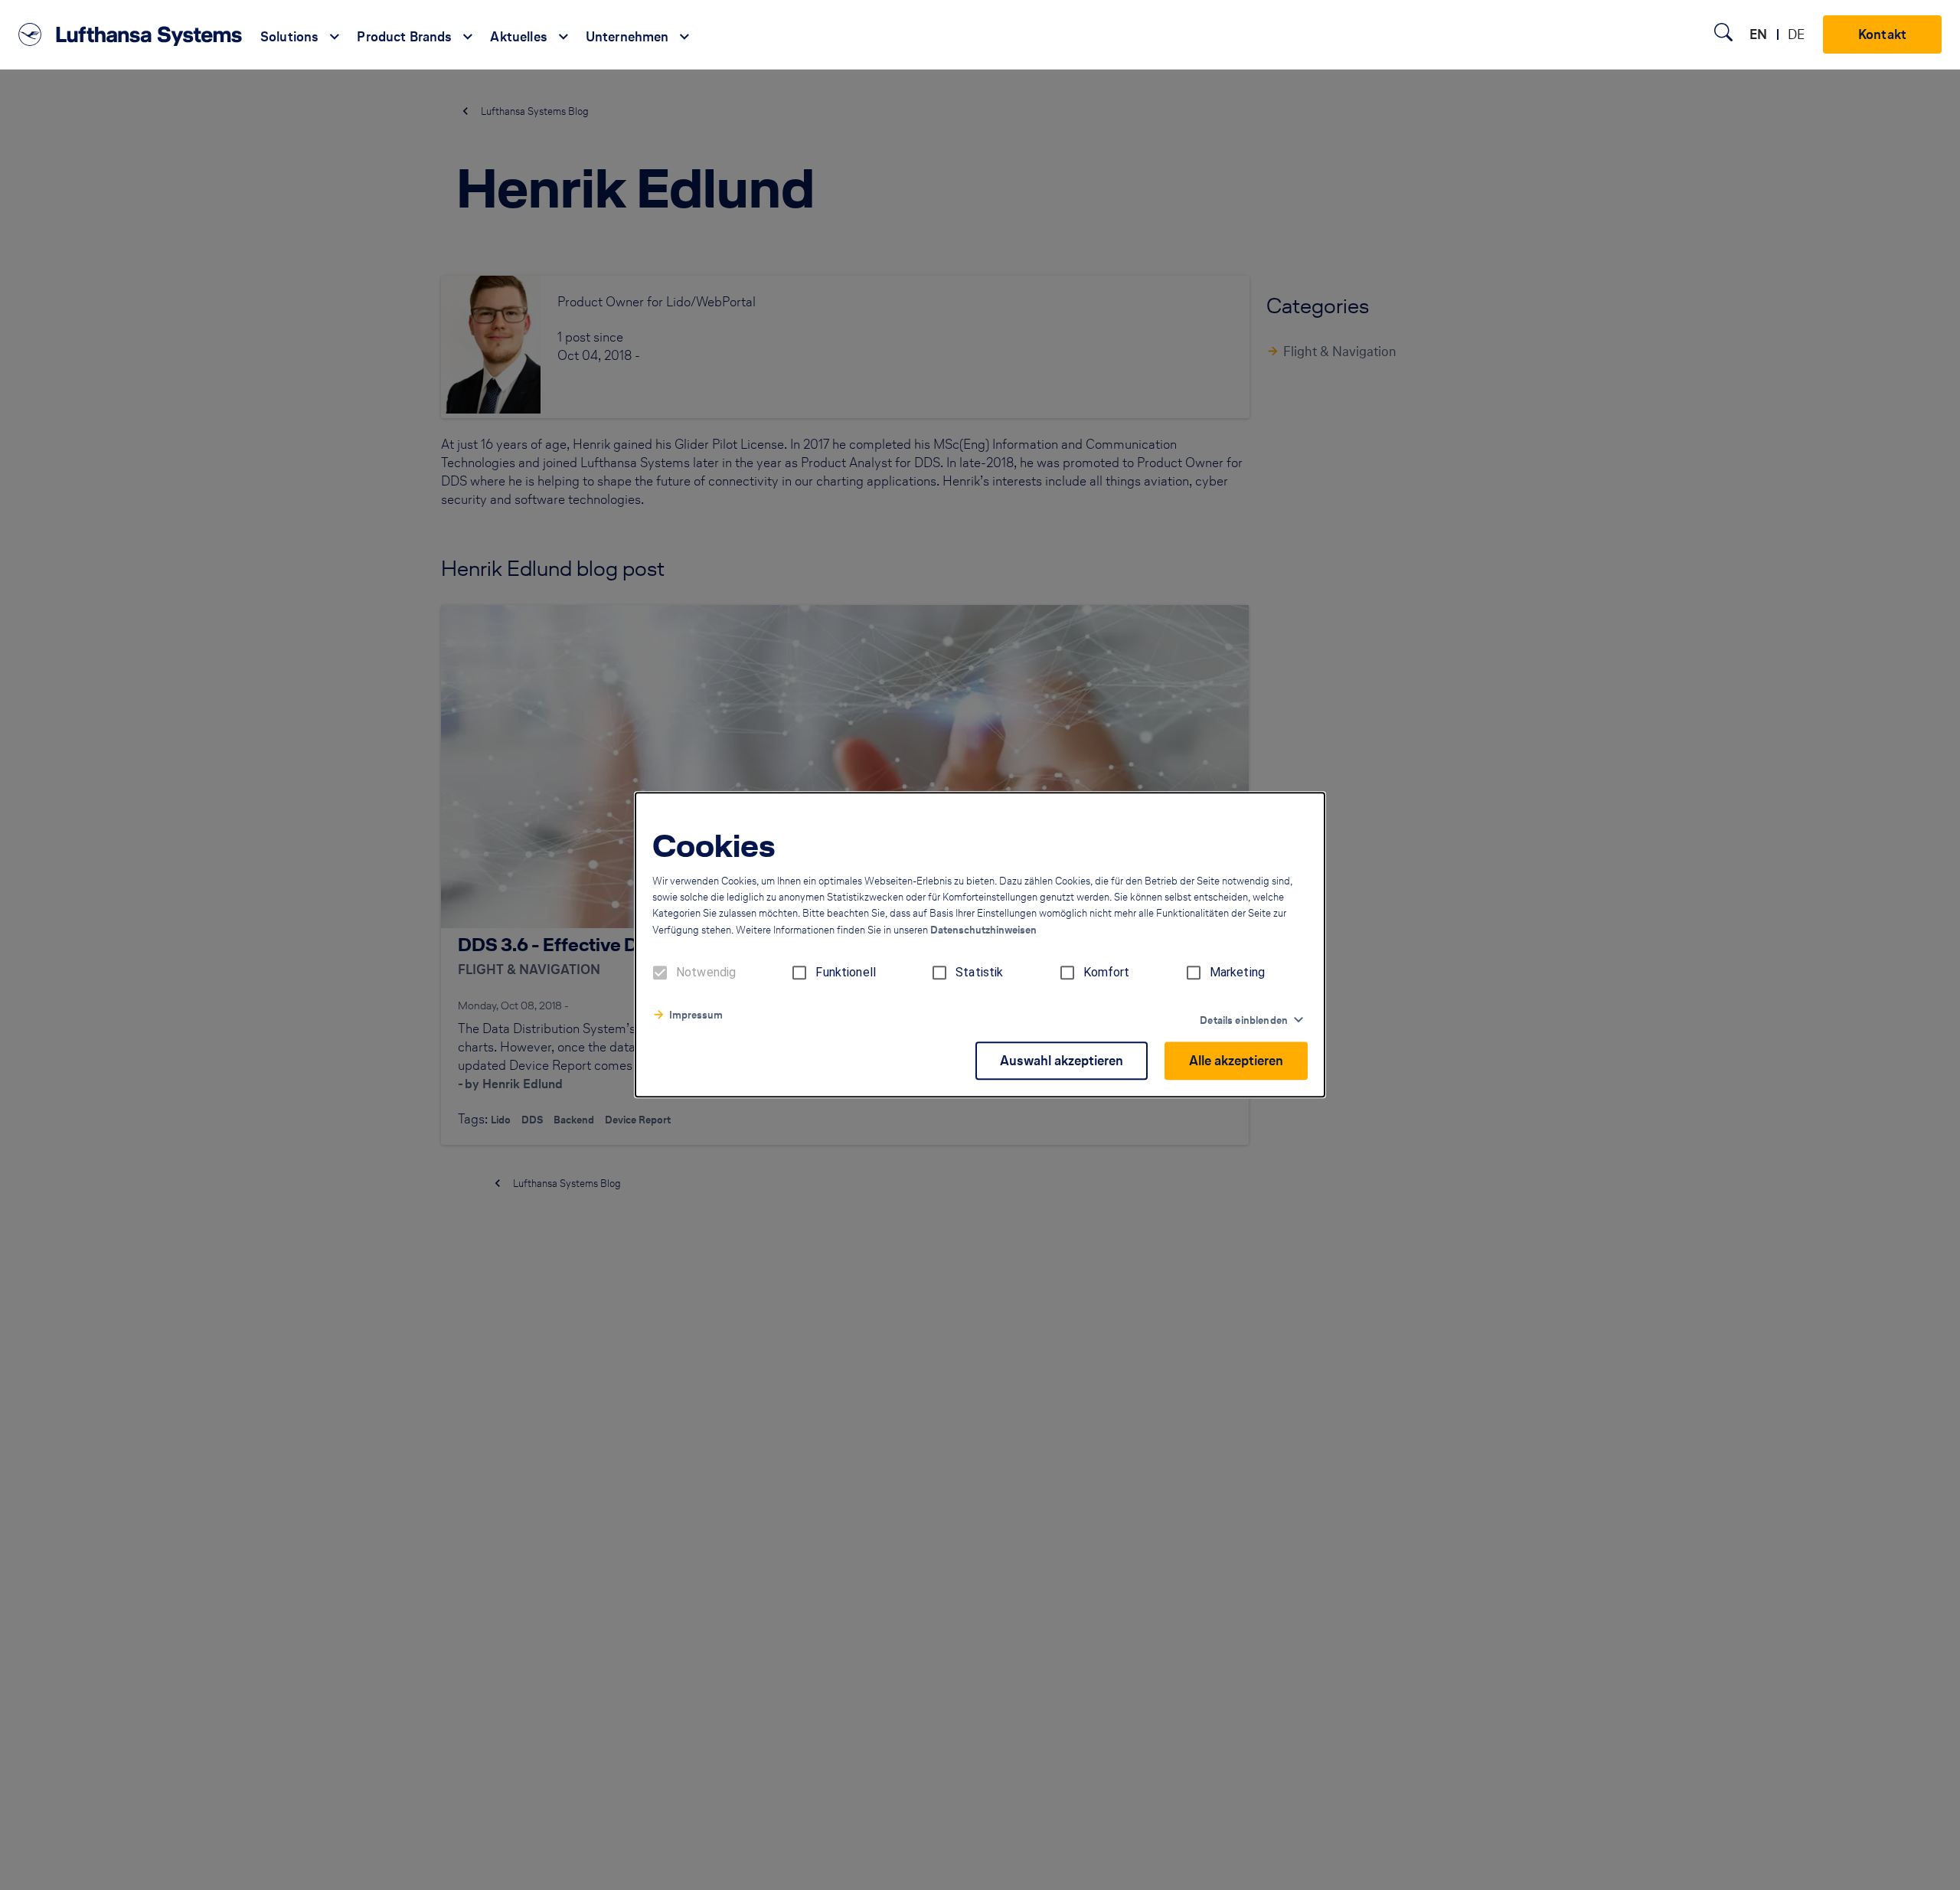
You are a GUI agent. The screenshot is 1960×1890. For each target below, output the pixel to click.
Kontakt (1882, 34)
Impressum (696, 1016)
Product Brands (404, 37)
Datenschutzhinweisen (983, 931)
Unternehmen (627, 37)
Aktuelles (518, 37)
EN (1758, 34)
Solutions (289, 37)
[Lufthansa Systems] (130, 34)
